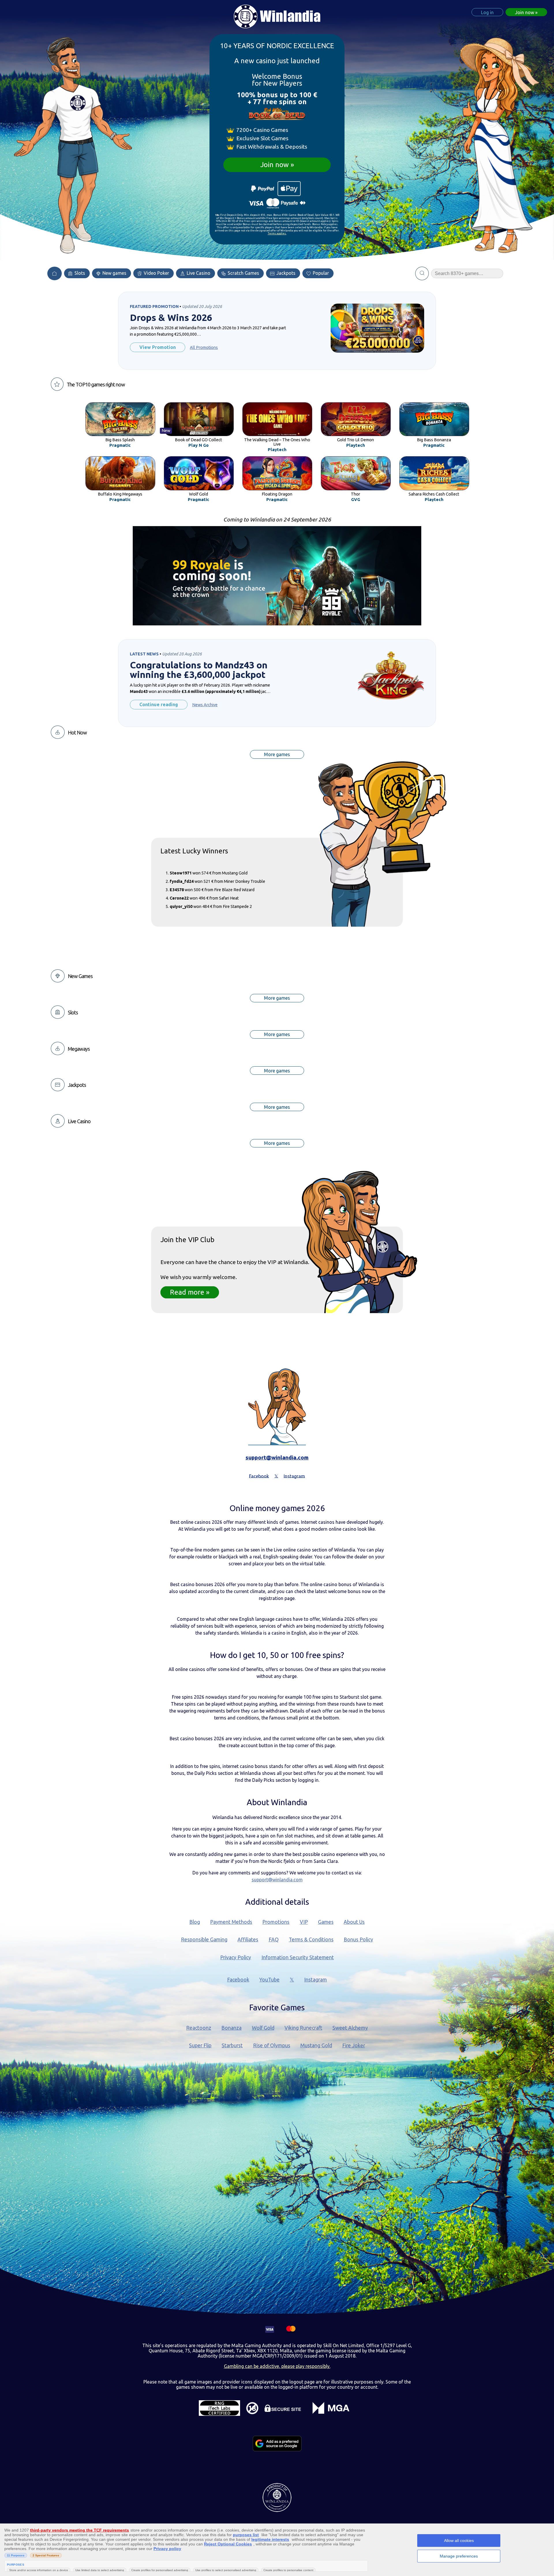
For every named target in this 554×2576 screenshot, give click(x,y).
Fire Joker (354, 2045)
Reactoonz (199, 2028)
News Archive (205, 705)
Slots (79, 273)
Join (525, 12)
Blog (195, 1922)
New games (114, 273)
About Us (354, 1922)
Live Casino (198, 273)
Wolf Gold (263, 2028)
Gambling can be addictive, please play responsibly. (277, 2366)
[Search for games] (422, 273)
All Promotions (204, 347)
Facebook (238, 1980)
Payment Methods (231, 1922)
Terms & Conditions (311, 1940)
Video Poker (156, 273)
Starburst (232, 2045)
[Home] (55, 273)
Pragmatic (120, 445)
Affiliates (248, 1940)
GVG (356, 500)
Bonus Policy (358, 1940)
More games (277, 754)
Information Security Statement (298, 1957)
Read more (187, 1292)
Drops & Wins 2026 (171, 318)
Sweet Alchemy (350, 2028)
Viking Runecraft (303, 2028)
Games (326, 1922)
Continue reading (159, 704)
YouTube (269, 1980)
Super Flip (200, 2045)
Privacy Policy (236, 1957)
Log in (487, 12)
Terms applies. (277, 233)
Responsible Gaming (204, 1940)
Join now (275, 165)
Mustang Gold (316, 2045)
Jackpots (285, 273)
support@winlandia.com (277, 1457)
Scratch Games (243, 273)
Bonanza (231, 2028)
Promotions (276, 1922)
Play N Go (199, 445)
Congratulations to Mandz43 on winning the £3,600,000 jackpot (199, 670)
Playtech (277, 450)
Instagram (316, 1980)
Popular (320, 273)
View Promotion (158, 347)
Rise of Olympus (272, 2045)
